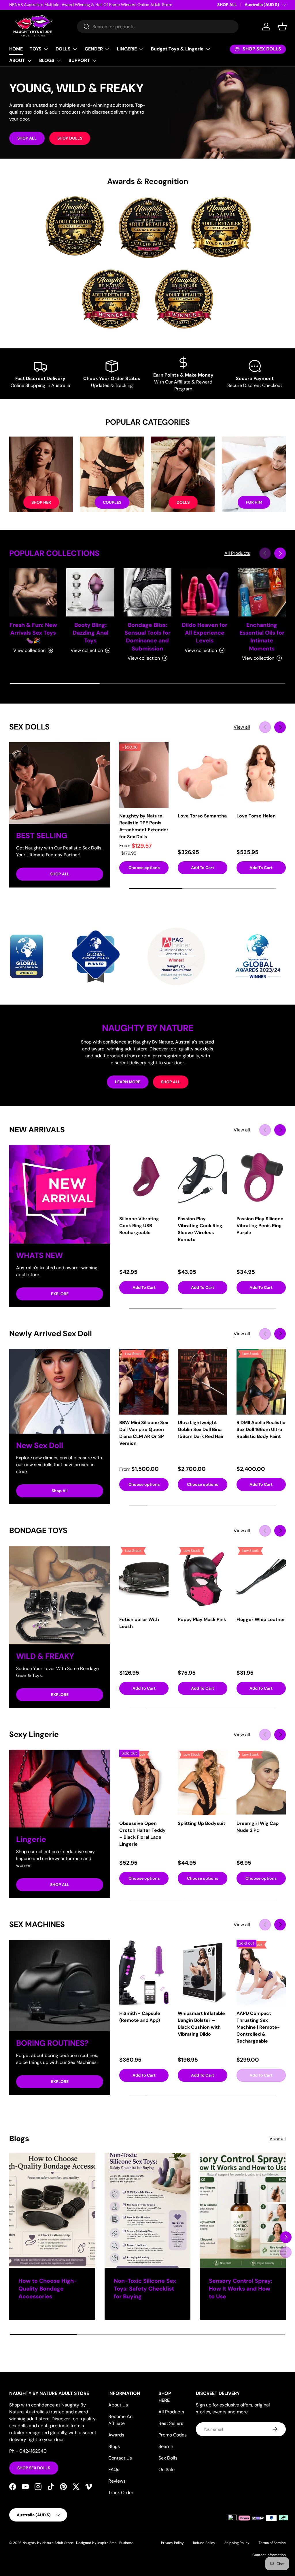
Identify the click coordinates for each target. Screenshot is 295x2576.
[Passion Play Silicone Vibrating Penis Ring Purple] (261, 1178)
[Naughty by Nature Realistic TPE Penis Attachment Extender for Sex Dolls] (144, 775)
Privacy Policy (172, 2543)
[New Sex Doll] (60, 1391)
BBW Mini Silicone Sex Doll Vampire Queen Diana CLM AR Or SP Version (144, 1433)
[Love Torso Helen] (261, 775)
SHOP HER (41, 502)
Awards (116, 2435)
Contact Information (269, 2555)
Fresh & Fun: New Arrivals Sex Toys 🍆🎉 (33, 633)
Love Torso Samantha (202, 816)
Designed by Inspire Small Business (105, 2543)
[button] (282, 27)
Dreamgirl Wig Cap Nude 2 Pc (258, 1827)
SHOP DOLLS (70, 138)
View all (242, 727)
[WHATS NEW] (60, 1194)
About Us (118, 2405)
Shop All (60, 1491)
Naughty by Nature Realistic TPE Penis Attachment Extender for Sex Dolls (144, 826)
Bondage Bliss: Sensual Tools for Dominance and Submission (147, 637)
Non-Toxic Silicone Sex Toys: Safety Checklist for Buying (145, 2289)
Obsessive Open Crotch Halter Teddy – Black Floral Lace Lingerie (142, 1834)
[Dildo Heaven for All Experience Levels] (205, 592)
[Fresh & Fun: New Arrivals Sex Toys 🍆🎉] (33, 592)
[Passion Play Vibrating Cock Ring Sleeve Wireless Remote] (202, 1178)
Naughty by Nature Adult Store (48, 2543)
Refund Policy (204, 2543)
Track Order (121, 2493)
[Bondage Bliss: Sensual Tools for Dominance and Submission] (147, 592)
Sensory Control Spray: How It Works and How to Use (241, 2289)
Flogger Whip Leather (261, 1619)
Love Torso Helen (256, 816)
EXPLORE (60, 1294)
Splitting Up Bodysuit (202, 1823)
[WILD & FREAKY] (60, 1595)
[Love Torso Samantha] (202, 775)
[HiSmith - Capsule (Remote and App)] (144, 1973)
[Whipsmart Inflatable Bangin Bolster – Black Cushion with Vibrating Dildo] (202, 1973)
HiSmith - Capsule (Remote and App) (140, 2017)
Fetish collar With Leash (139, 1623)
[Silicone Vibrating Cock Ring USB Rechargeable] (144, 1178)
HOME (16, 49)
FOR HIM (254, 502)
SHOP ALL (227, 5)
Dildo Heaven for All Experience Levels (205, 633)
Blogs (114, 2446)
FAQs (114, 2469)
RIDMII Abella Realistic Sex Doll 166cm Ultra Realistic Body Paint (261, 1429)
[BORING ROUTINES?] (60, 1985)
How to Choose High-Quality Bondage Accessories (48, 2289)
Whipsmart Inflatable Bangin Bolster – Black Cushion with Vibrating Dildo (201, 2024)
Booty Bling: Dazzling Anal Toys (90, 633)
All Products (237, 553)
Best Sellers (171, 2423)
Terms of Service (272, 2543)
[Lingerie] (60, 1789)
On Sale (167, 2469)
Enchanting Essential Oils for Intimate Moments (262, 637)
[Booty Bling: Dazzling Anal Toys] (90, 592)
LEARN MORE (128, 1082)
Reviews (117, 2481)
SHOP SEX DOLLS (34, 2468)
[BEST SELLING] (60, 783)
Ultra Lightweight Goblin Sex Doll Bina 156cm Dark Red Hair (201, 1429)
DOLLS (183, 502)
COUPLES (112, 502)
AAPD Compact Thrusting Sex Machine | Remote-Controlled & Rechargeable (258, 2027)
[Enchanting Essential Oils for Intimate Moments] (262, 592)
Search (166, 2446)
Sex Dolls (168, 2458)
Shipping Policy (237, 2543)
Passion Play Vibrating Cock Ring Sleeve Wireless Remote (200, 1229)
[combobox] (158, 27)
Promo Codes (173, 2435)
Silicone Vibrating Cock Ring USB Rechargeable (139, 1226)
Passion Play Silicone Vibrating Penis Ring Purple (260, 1226)
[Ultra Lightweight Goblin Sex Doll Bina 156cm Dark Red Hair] (202, 1382)
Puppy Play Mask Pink (202, 1619)
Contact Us (120, 2458)
